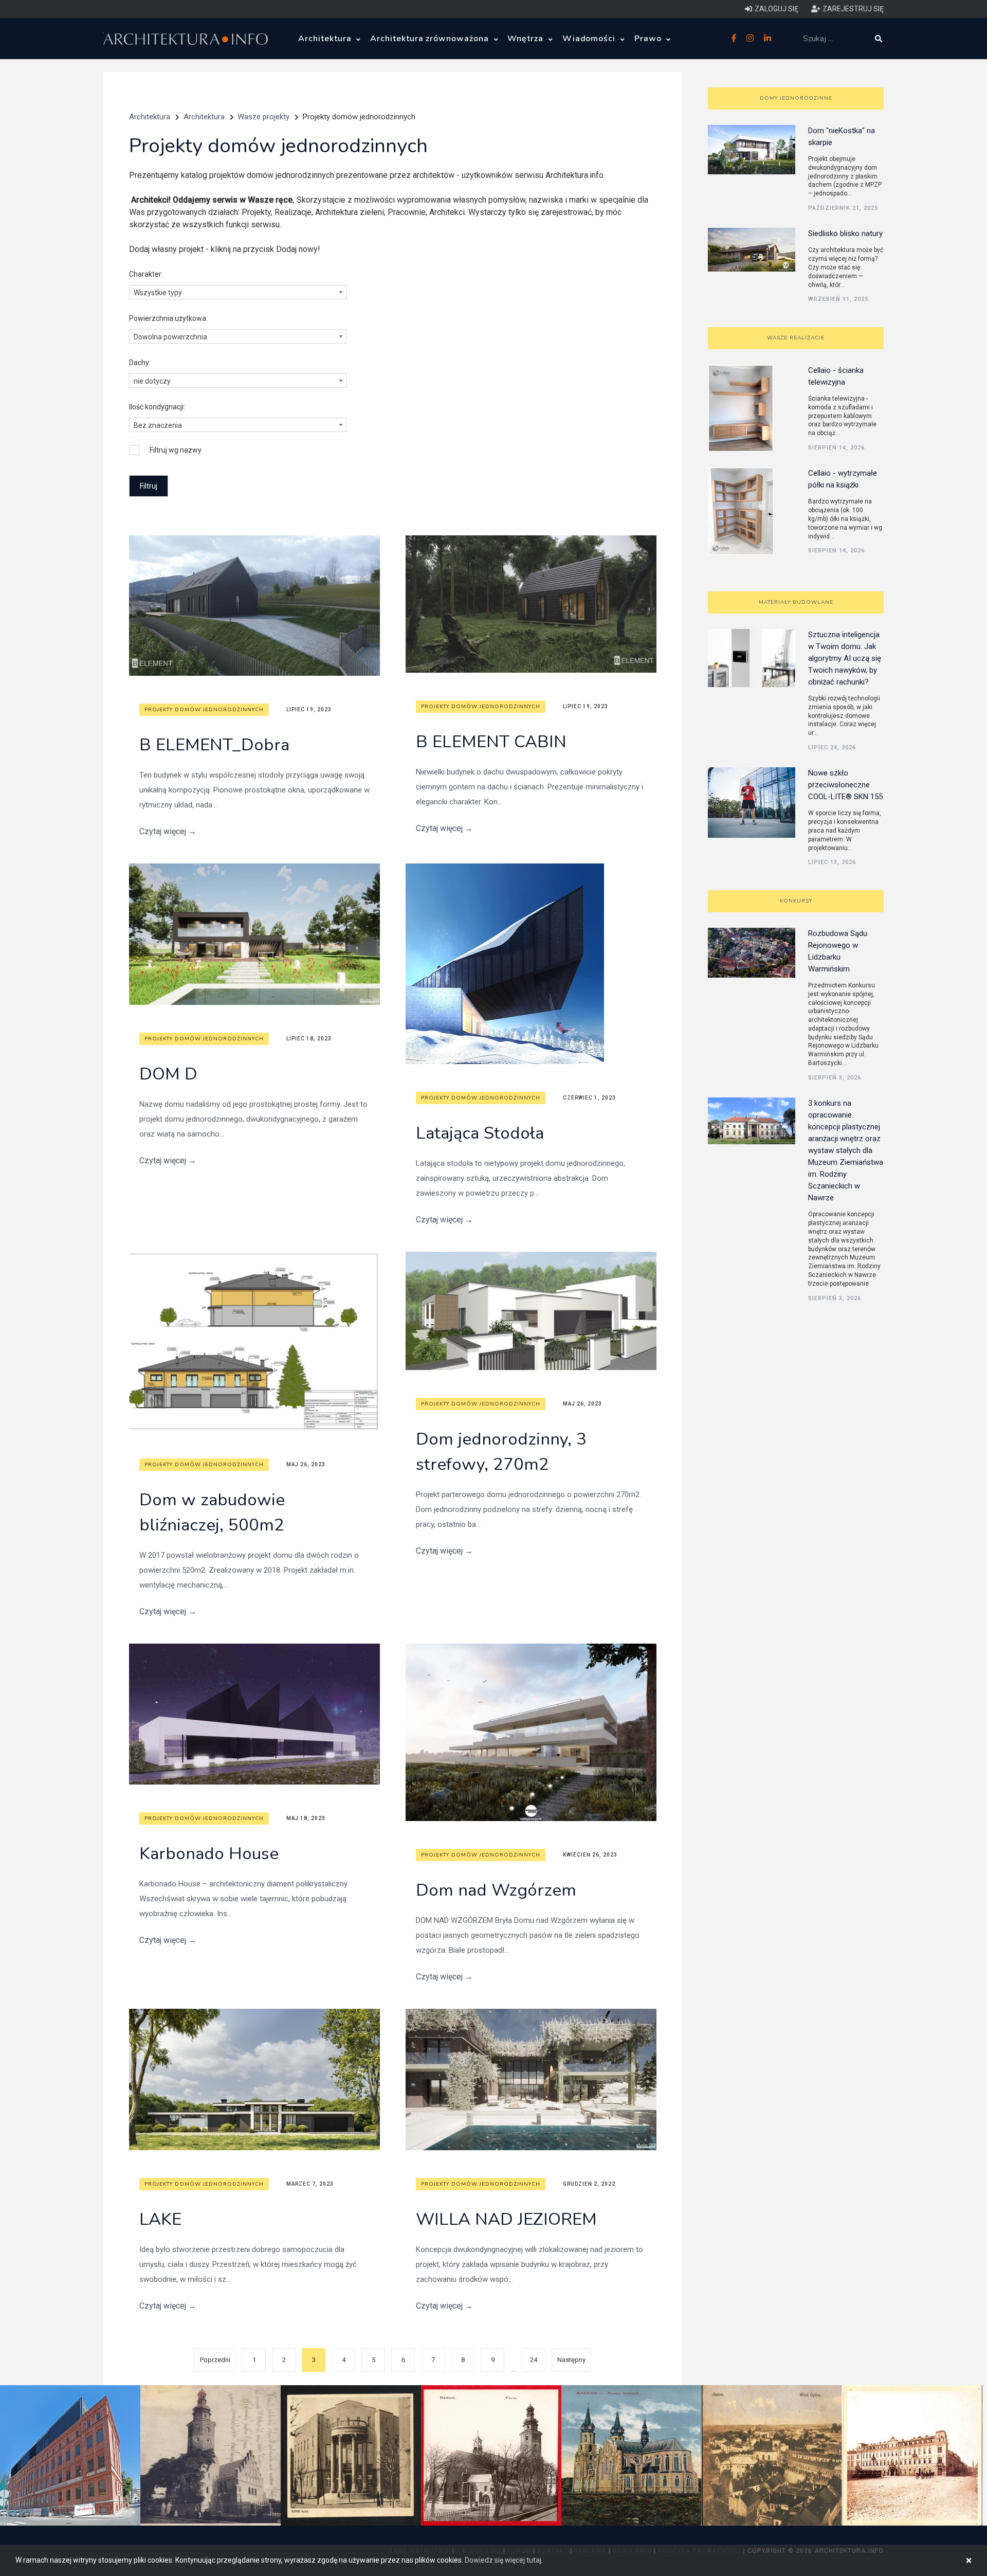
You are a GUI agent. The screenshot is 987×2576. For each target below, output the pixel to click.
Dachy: (140, 363)
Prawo (649, 39)
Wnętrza (527, 39)
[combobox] (238, 292)
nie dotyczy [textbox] (152, 381)
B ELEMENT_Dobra (214, 745)
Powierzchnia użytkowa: (168, 318)
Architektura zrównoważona (431, 39)
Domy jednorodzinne (796, 98)
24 (534, 2360)
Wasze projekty (263, 117)
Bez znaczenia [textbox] (158, 425)
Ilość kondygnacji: (157, 407)
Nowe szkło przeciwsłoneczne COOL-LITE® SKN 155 (845, 785)
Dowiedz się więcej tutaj (503, 2560)
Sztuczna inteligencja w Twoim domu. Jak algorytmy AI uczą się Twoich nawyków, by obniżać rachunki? (845, 658)
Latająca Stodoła (480, 1133)
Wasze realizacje (796, 338)
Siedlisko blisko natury (845, 233)
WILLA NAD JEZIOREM (506, 2219)
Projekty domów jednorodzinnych (204, 710)
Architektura (326, 39)
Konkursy (796, 901)
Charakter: (146, 274)
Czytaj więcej (168, 831)
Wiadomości (590, 39)
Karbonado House (209, 1854)
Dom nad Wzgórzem (496, 1890)
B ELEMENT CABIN (491, 742)
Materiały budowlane (796, 602)
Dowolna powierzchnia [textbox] (170, 337)
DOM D (168, 1074)
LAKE (160, 2219)
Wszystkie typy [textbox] (158, 293)
